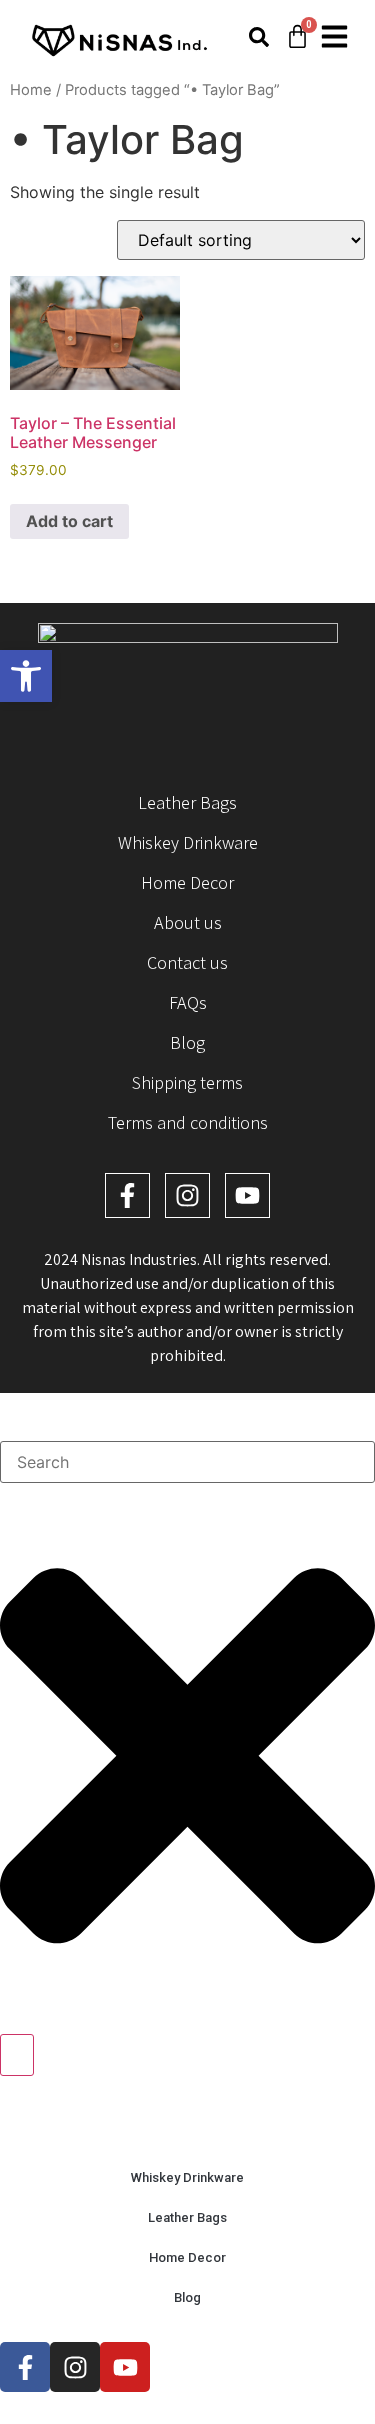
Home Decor (187, 882)
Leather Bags (187, 802)
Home (31, 90)
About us (188, 922)
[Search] (17, 2055)
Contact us (187, 962)
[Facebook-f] (127, 1195)
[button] (26, 676)
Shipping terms (187, 1082)
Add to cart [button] (69, 521)
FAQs (188, 1002)
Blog (187, 1042)
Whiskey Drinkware (188, 842)
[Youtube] (247, 1195)
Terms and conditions (188, 1122)
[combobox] (187, 1462)
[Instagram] (187, 1195)
